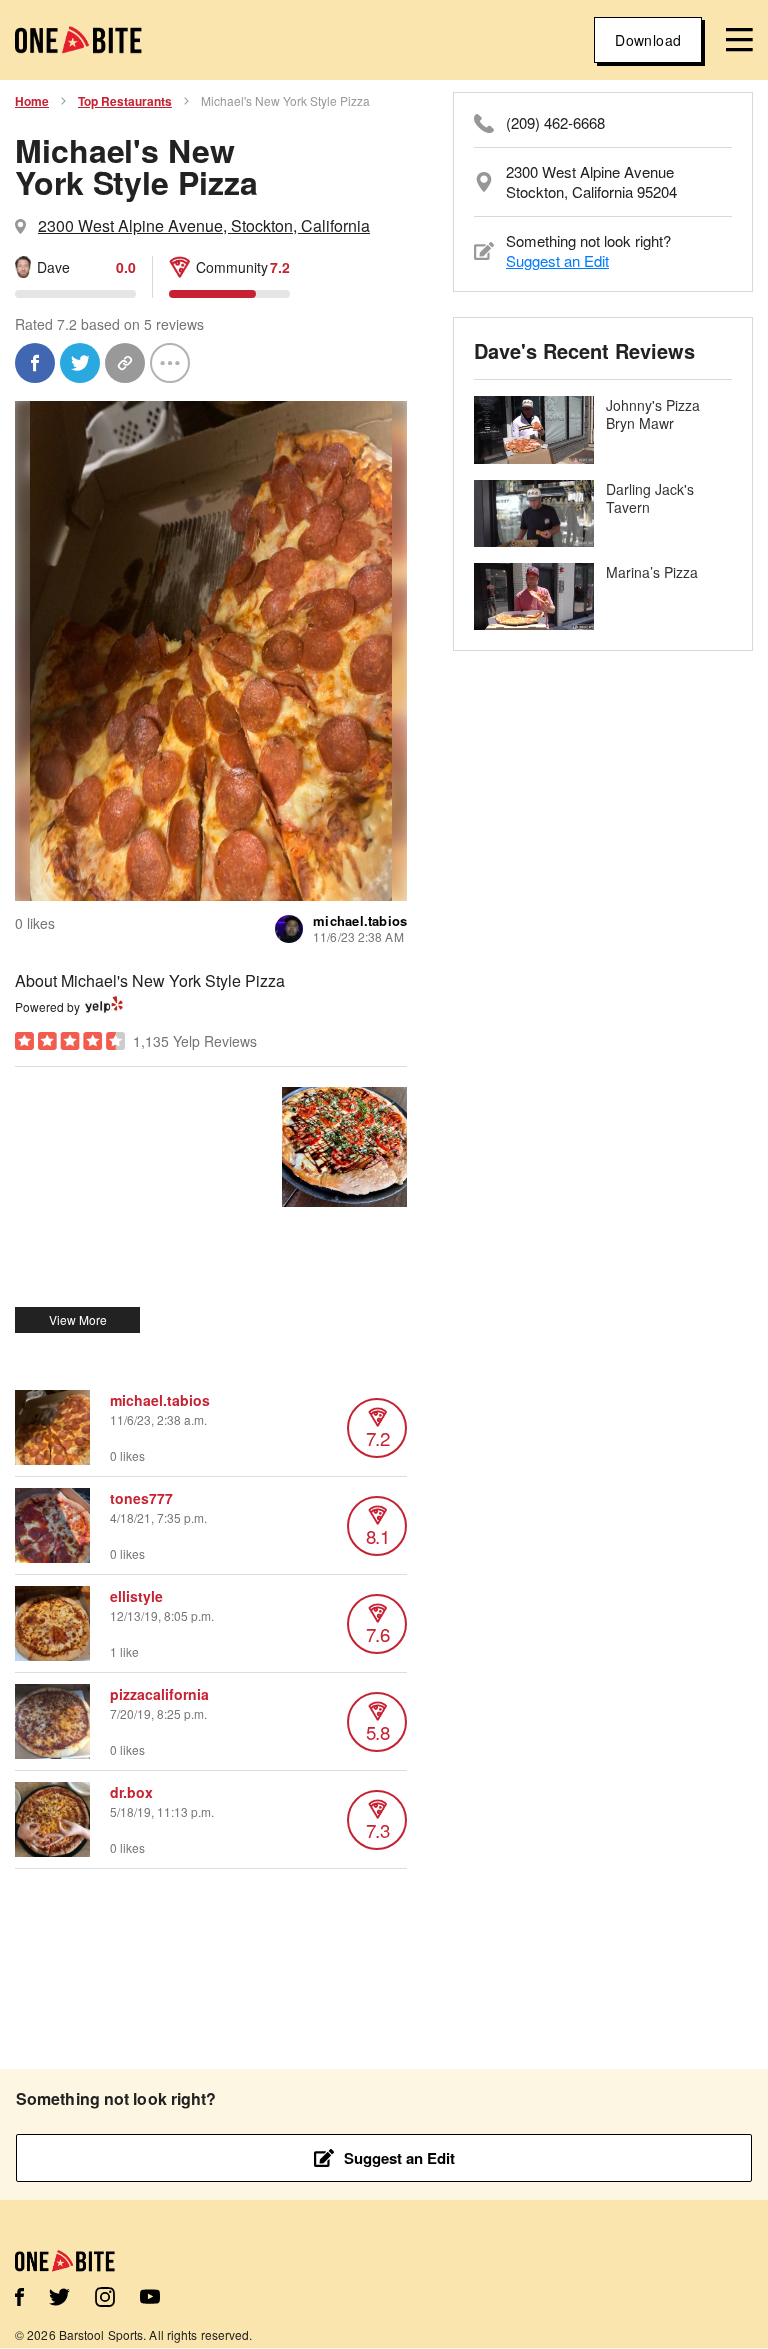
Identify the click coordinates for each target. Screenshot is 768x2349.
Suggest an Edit (557, 260)
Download (648, 40)
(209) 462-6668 (555, 123)
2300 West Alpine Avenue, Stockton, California (204, 225)
